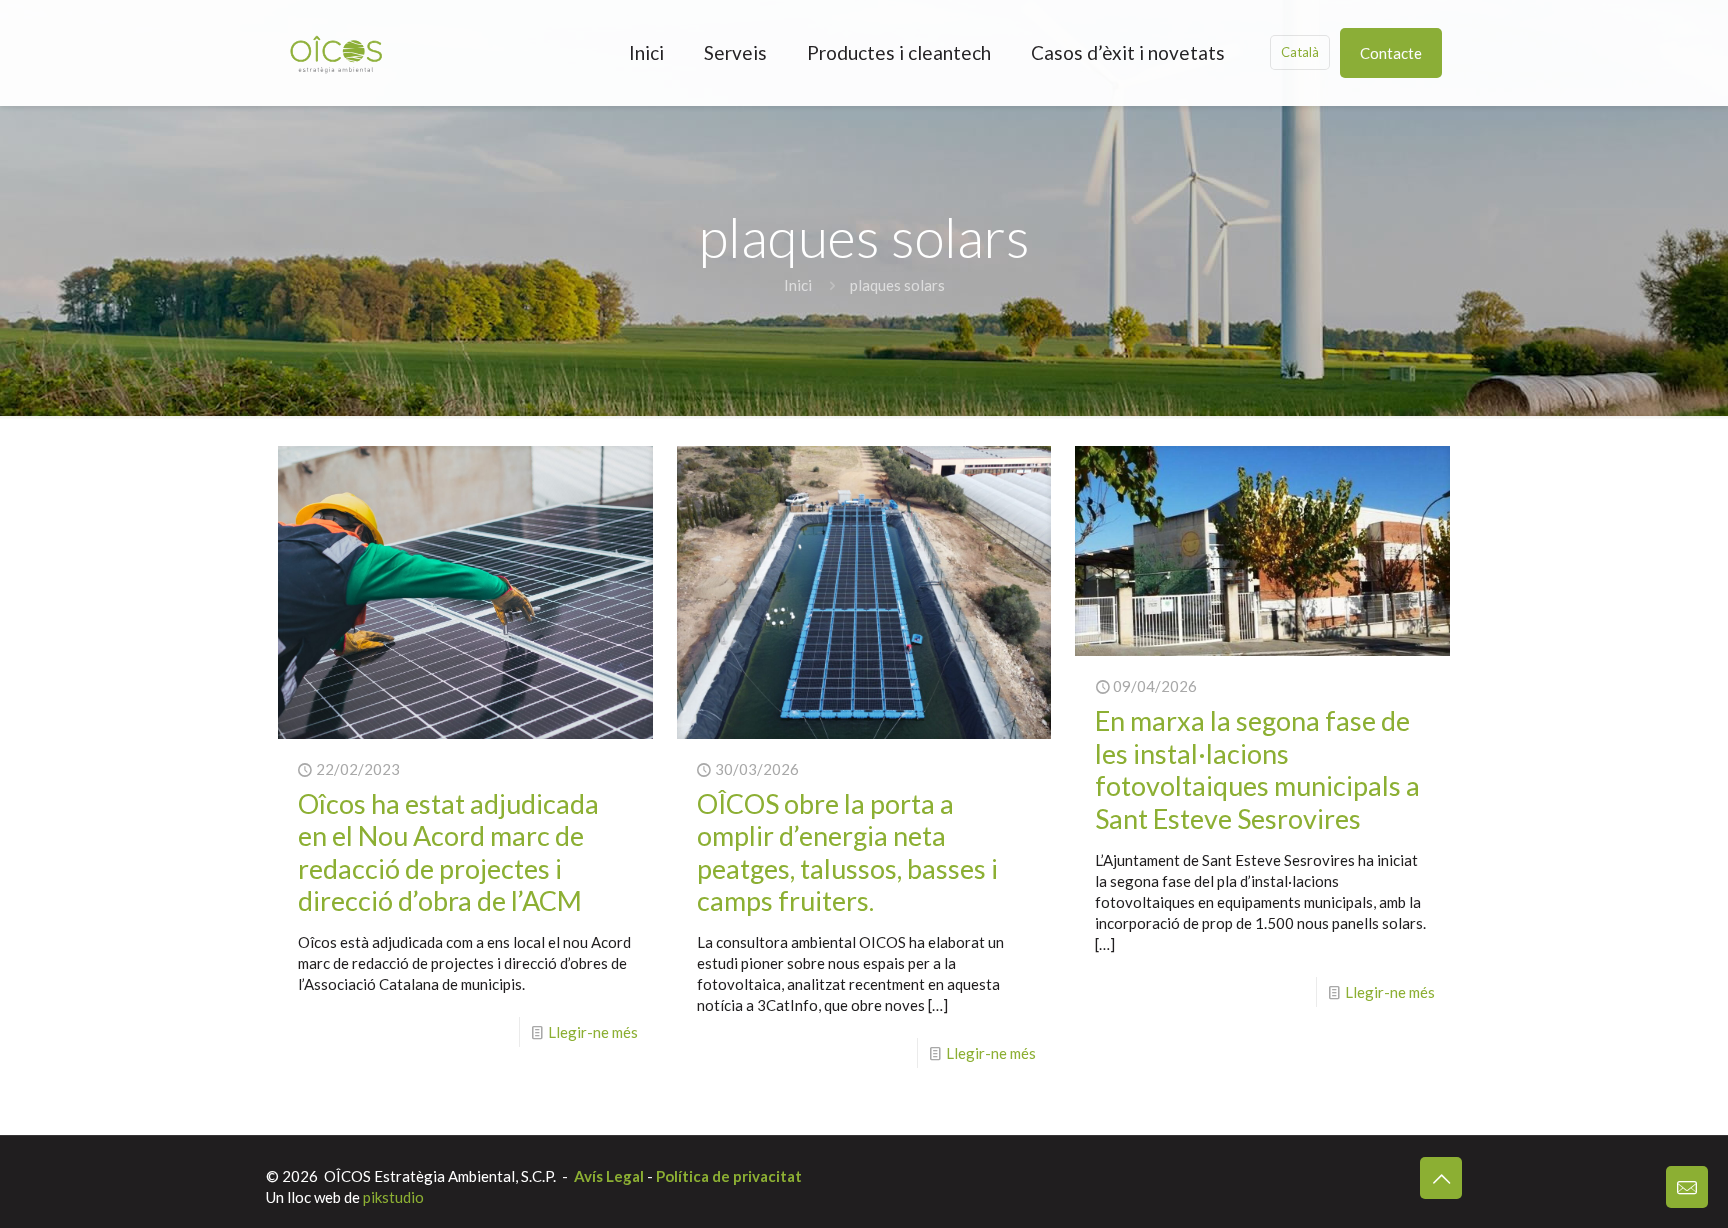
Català (1300, 52)
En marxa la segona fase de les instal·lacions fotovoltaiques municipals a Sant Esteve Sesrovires (1257, 769)
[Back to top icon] (1441, 1178)
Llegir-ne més (593, 1032)
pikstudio (393, 1197)
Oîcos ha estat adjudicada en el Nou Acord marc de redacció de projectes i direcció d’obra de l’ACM (448, 852)
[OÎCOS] (336, 52)
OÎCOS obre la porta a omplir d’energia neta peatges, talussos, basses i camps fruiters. (847, 852)
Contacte (1391, 53)
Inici (798, 285)
